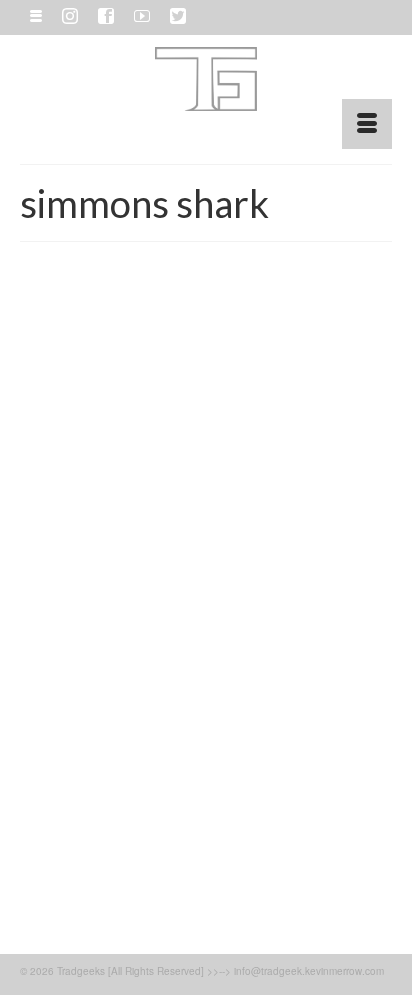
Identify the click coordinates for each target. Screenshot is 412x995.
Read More (320, 818)
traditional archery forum (96, 893)
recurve (113, 871)
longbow (70, 871)
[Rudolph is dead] (206, 478)
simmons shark (170, 871)
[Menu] (367, 124)
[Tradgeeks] (206, 79)
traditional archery (302, 871)
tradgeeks (233, 871)
